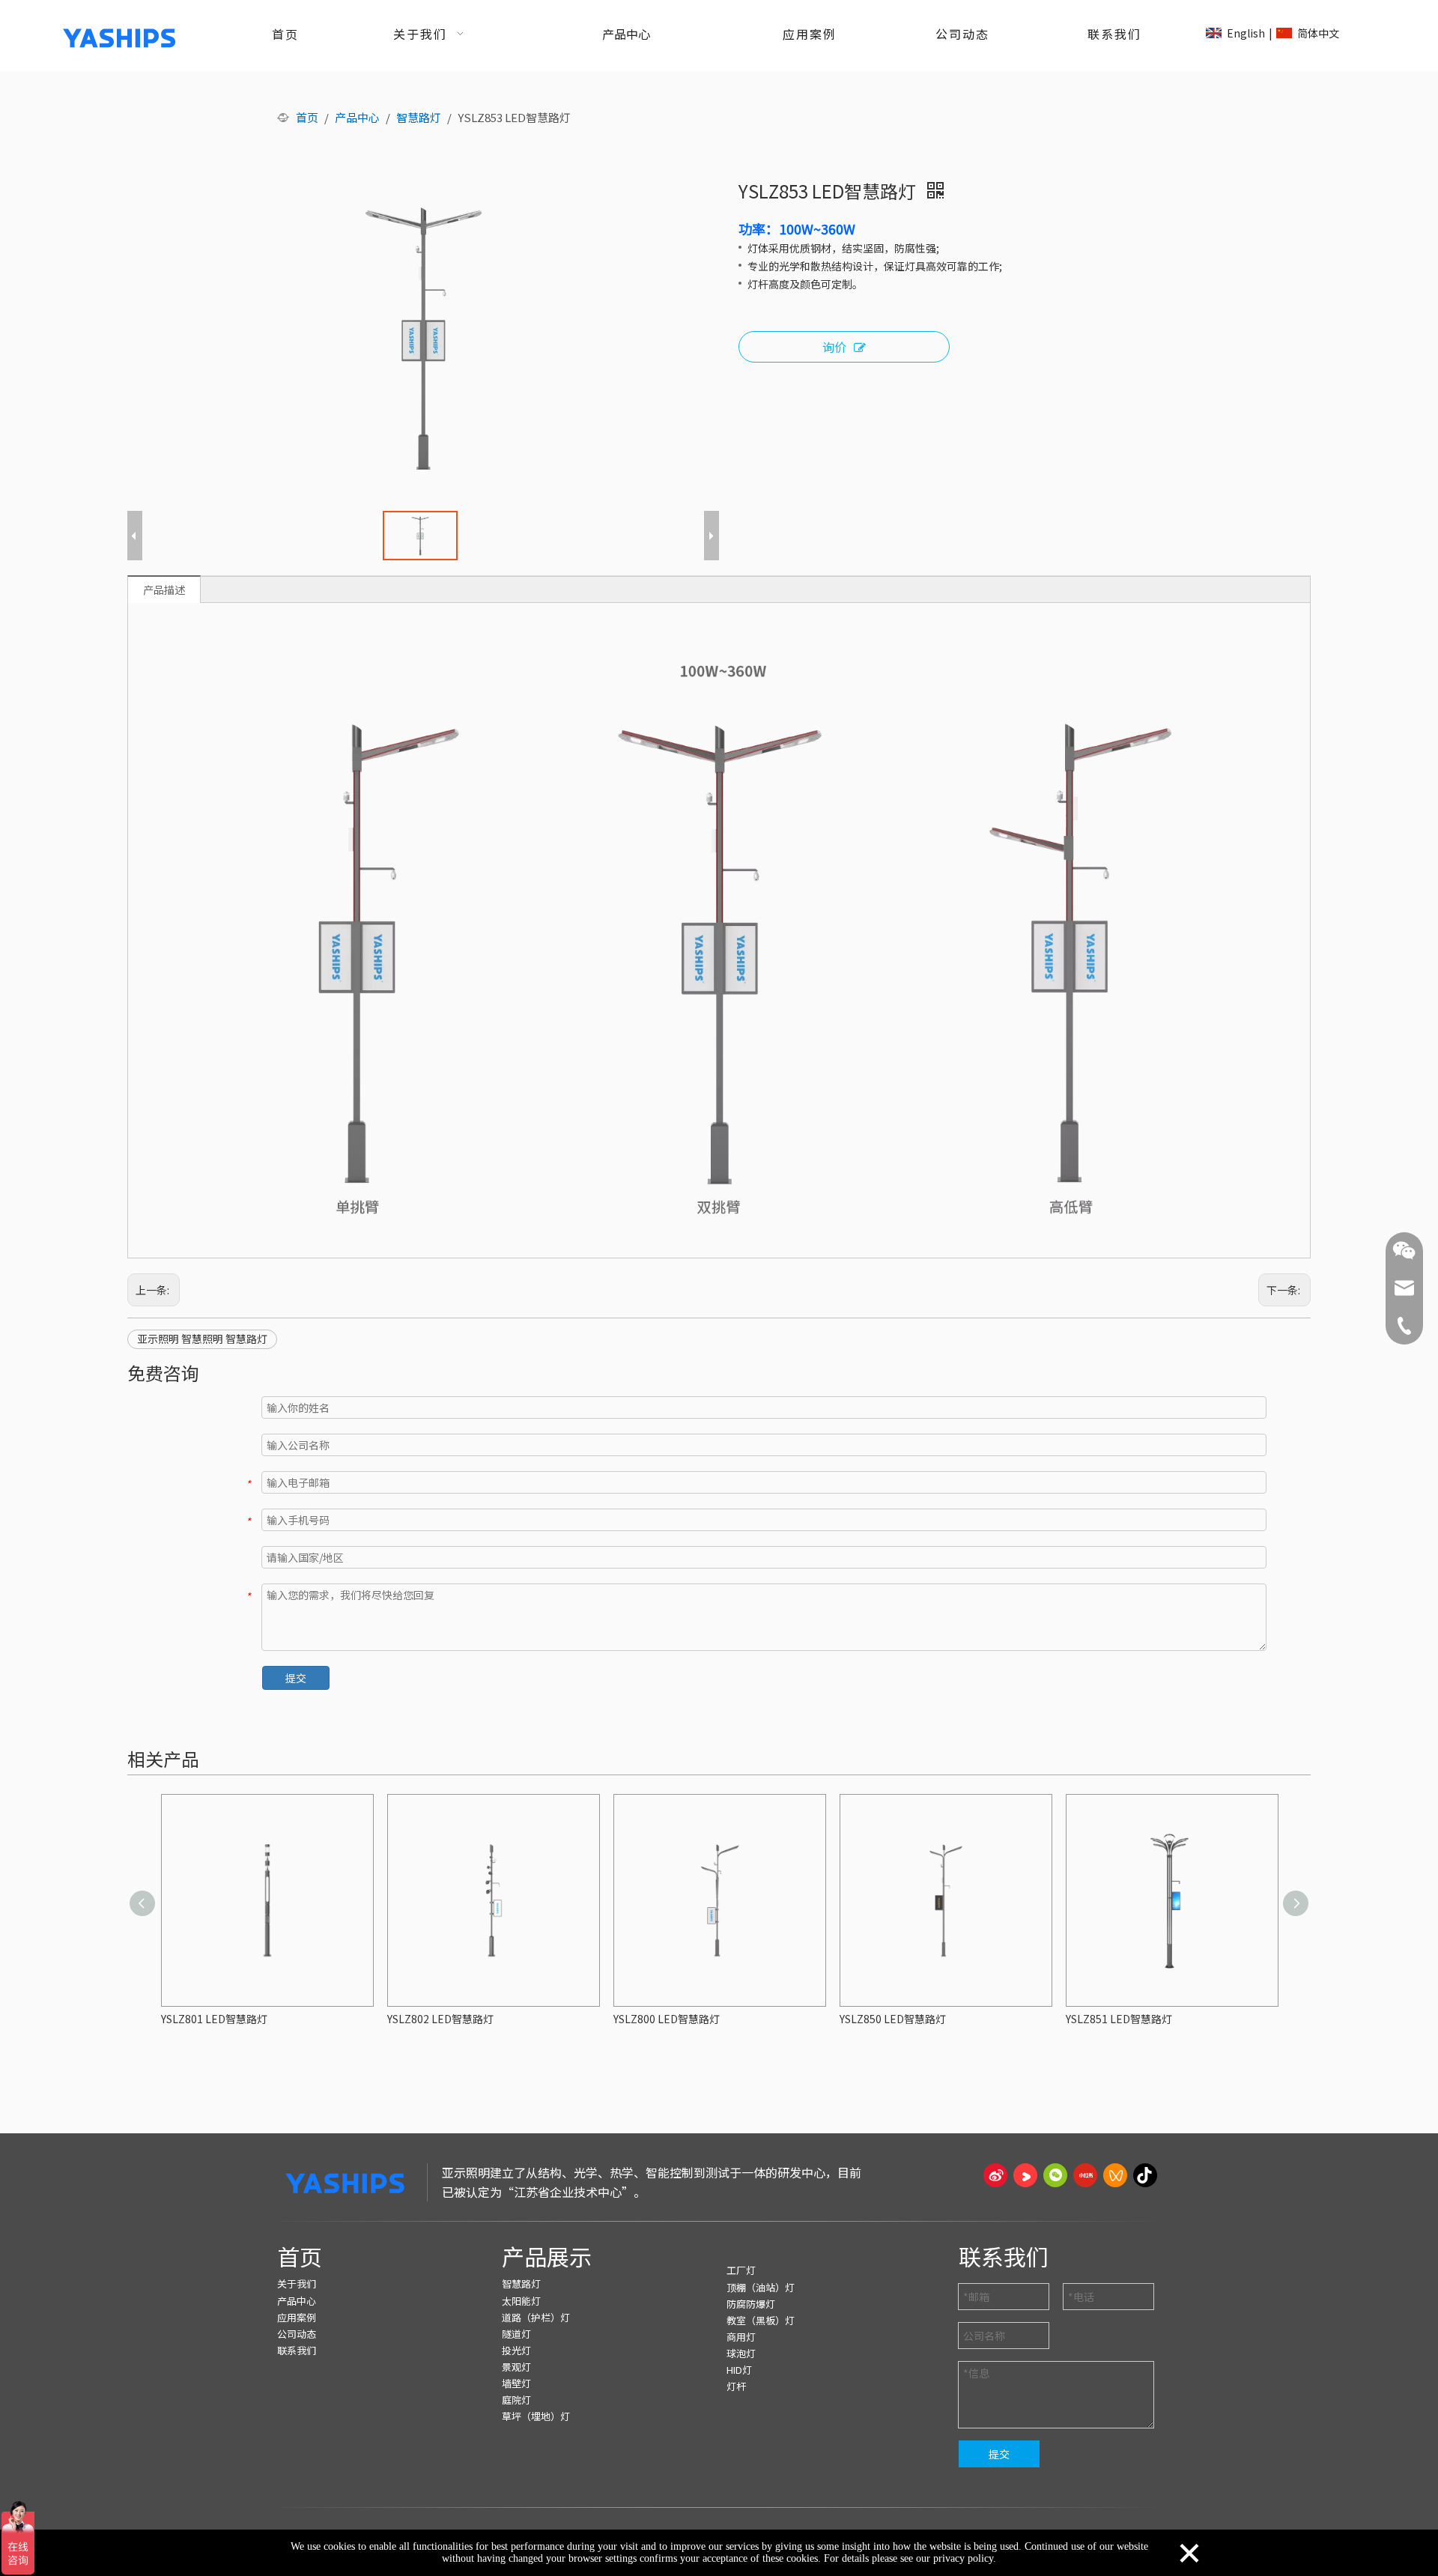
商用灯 (741, 2337)
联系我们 (297, 2350)
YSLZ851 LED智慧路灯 (1119, 2019)
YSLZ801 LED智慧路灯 (214, 2019)
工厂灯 (741, 2270)
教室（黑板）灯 (761, 2320)
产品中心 (297, 2301)
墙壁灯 (516, 2383)
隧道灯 (516, 2334)
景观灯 (516, 2367)
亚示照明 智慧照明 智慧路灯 (202, 1339)
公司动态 (297, 2334)
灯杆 (736, 2386)
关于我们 (297, 2283)
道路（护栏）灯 (536, 2317)
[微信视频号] (1115, 2175)
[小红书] (1085, 2175)
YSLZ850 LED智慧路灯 (893, 2019)
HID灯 (739, 2370)
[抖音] (1145, 2175)
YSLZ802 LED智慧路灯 (440, 2019)
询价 (834, 347)
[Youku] (1025, 2175)
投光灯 (516, 2350)
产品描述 (164, 590)
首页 (300, 2256)
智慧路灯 (521, 2283)
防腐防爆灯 (751, 2304)
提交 (296, 1678)
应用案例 (297, 2317)
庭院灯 (516, 2400)
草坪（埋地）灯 (536, 2416)
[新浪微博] (995, 2175)
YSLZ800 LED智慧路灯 (667, 2019)
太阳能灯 (521, 2301)
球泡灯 (741, 2353)
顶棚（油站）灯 (761, 2287)
